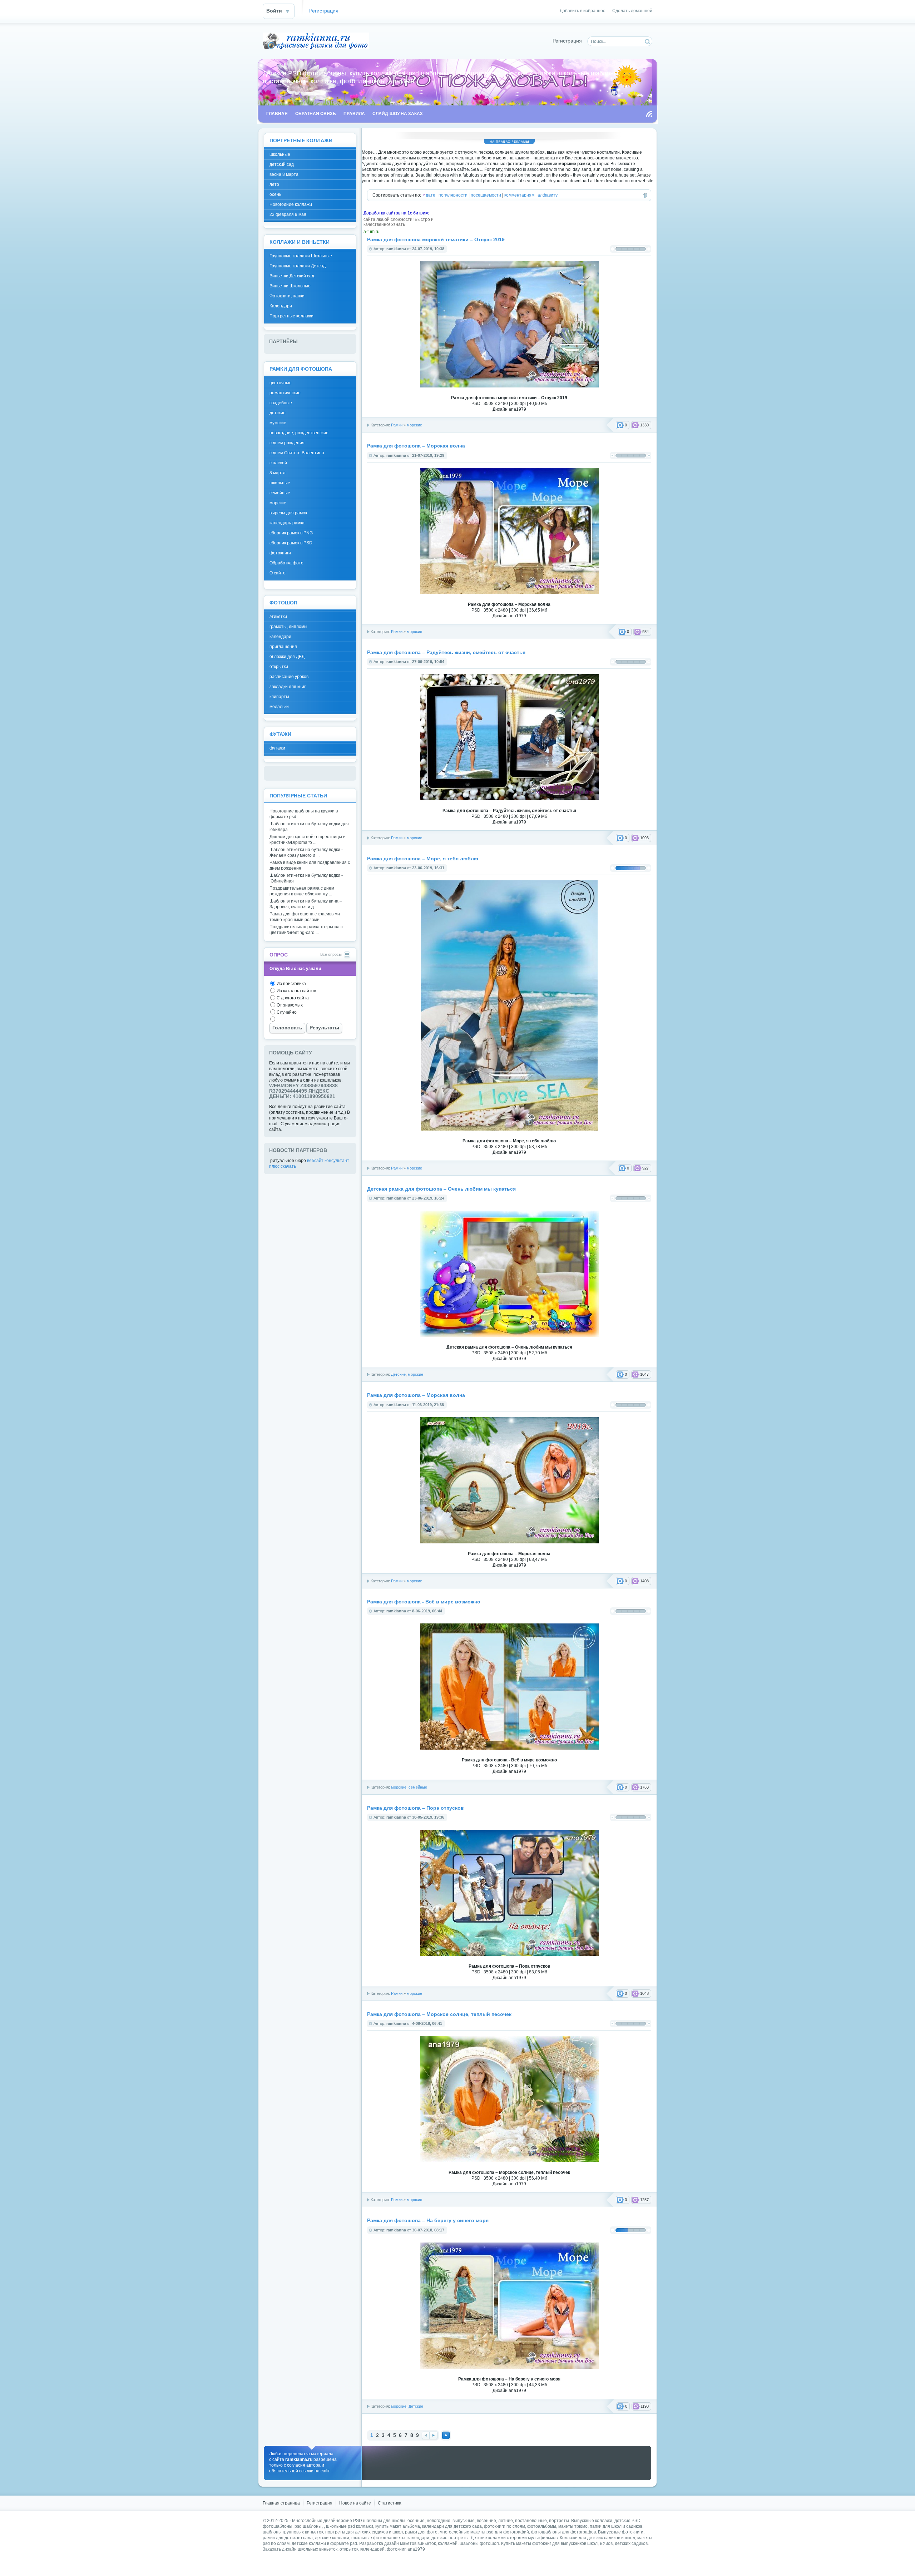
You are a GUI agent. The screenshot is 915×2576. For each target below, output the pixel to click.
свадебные (281, 403)
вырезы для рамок (288, 513)
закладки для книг (288, 687)
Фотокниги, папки (287, 296)
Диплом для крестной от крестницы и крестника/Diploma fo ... (308, 840)
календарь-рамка (287, 523)
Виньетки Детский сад (292, 276)
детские (278, 413)
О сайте (278, 573)
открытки (279, 667)
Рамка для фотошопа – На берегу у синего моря (428, 2221)
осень (275, 194)
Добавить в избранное (583, 11)
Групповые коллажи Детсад (298, 266)
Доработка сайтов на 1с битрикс (396, 213)
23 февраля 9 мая (288, 214)
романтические (285, 393)
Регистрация (324, 11)
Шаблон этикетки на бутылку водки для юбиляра (309, 827)
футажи (277, 748)
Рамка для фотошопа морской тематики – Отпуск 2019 (436, 240)
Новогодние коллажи (291, 204)
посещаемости (486, 195)
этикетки (278, 617)
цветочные (281, 383)
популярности (453, 195)
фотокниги (280, 553)
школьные (280, 154)
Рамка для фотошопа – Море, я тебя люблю (423, 859)
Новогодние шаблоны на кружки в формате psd (304, 814)
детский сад (282, 164)
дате (431, 195)
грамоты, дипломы (288, 627)
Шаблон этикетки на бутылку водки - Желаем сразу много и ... (306, 852)
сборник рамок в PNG (291, 533)
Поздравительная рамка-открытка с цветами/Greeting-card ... (306, 930)
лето (274, 184)
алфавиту (548, 195)
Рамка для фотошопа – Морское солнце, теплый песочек (439, 2014)
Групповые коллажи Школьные (301, 256)
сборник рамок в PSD (291, 543)
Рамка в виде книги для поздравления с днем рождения (310, 865)
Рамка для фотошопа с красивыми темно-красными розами (305, 917)
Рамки (397, 425)
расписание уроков (289, 677)
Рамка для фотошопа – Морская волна (416, 446)
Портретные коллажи (291, 316)
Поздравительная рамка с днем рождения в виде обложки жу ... (302, 891)
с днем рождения (287, 443)
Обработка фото (286, 563)
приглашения (283, 647)
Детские (398, 1374)
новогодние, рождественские (299, 433)
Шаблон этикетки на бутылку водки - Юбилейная (306, 878)
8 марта (278, 473)
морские (414, 425)
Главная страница (281, 2503)
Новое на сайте (355, 2503)
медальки (279, 707)
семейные (418, 1787)
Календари (281, 306)
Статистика (390, 2503)
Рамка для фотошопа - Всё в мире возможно (424, 1602)
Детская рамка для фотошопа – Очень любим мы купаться (441, 1189)
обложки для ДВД (287, 657)
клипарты (279, 697)
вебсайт (315, 1161)
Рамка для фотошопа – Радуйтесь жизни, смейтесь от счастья (446, 652)
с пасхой (278, 463)
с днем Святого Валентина (297, 453)
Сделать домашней (632, 11)
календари (280, 637)
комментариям (519, 195)
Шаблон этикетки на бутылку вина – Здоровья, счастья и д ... (306, 904)
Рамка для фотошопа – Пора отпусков (416, 1808)
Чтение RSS (649, 114)
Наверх (446, 2435)
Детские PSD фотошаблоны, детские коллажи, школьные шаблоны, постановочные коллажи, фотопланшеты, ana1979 (316, 41)
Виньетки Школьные (290, 286)
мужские (278, 423)
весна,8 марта (284, 174)
